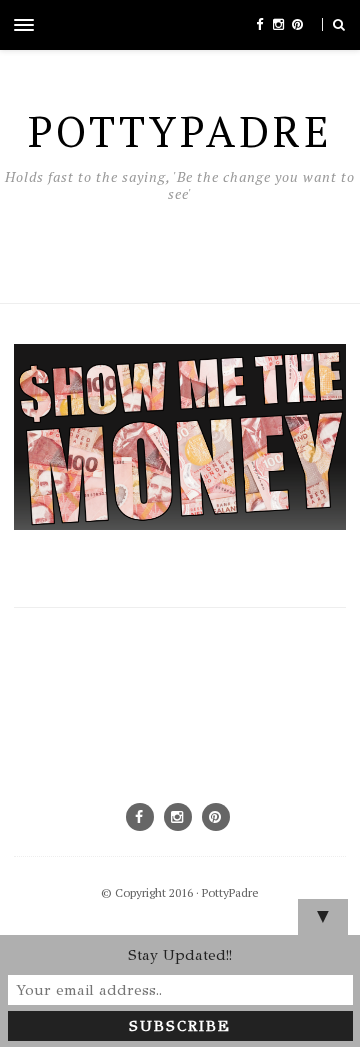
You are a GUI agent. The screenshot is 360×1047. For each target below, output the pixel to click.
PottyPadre (230, 892)
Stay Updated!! (180, 955)
